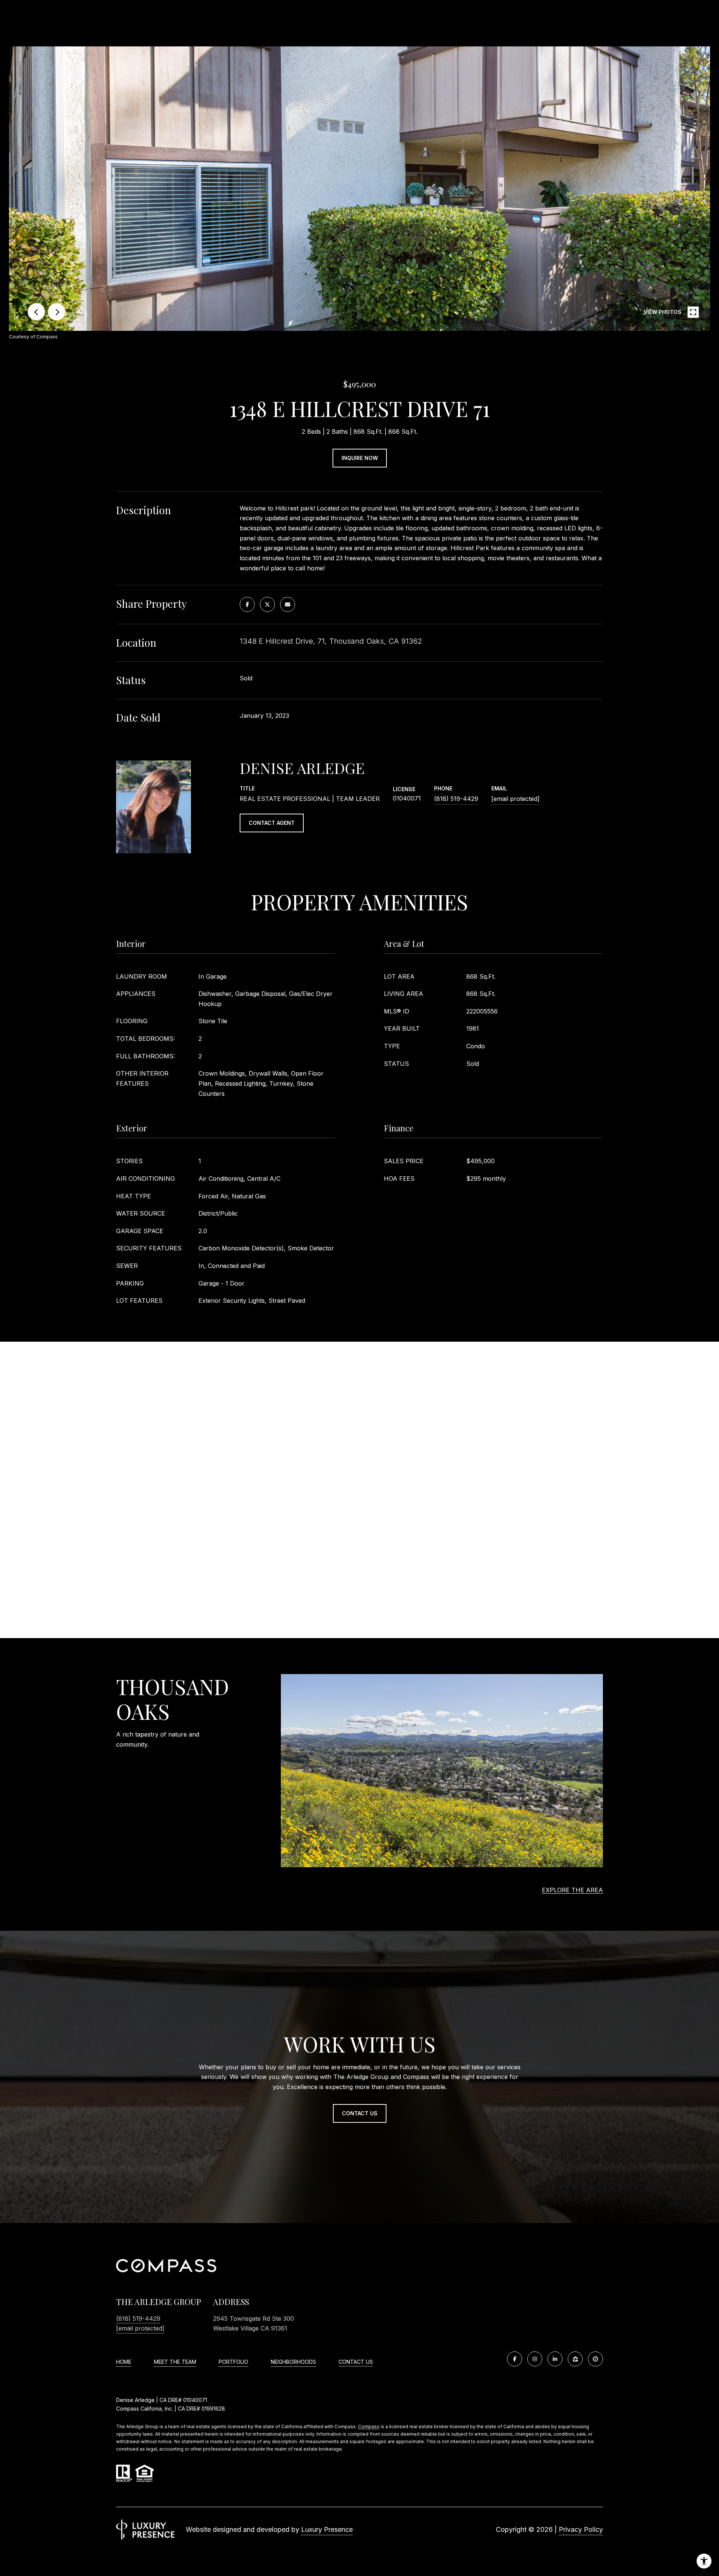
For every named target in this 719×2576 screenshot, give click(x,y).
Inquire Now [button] (360, 458)
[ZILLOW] (575, 2359)
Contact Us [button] (360, 2113)
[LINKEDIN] (555, 2359)
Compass (369, 2426)
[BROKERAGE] (595, 2359)
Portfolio (233, 2362)
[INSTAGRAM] (535, 2359)
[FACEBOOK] (515, 2359)
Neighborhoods (293, 2362)
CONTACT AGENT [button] (272, 823)
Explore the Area (572, 1890)
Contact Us (356, 2362)
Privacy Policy (581, 2529)
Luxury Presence (327, 2529)
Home (124, 2362)
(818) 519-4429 (456, 799)
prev (36, 312)
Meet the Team (175, 2362)
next (57, 312)
